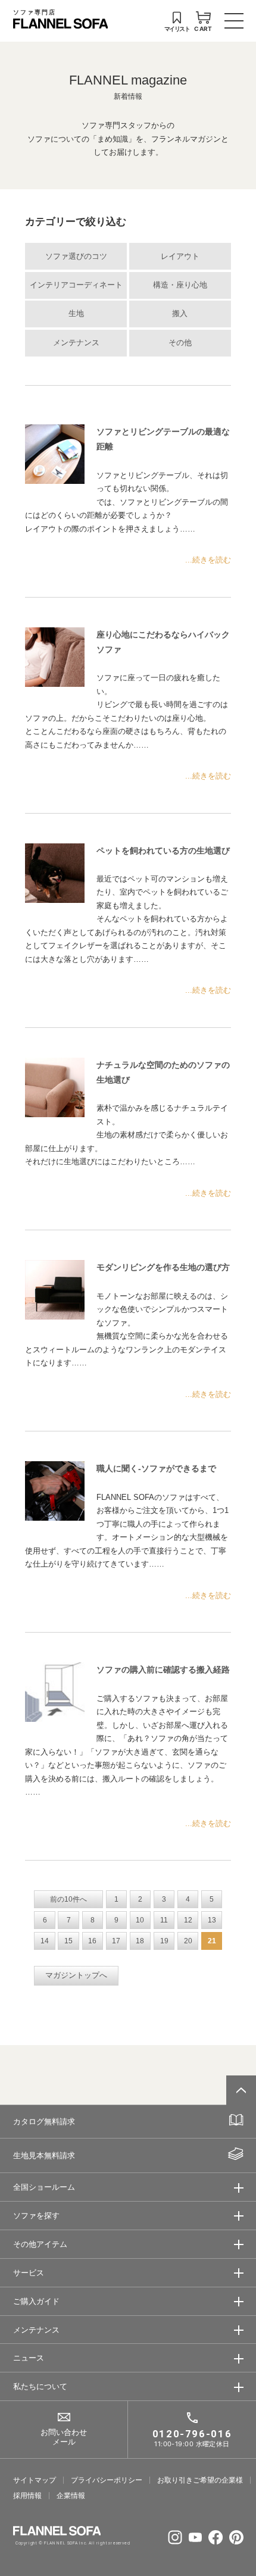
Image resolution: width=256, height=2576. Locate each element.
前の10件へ (68, 1899)
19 (164, 1941)
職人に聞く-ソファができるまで (156, 1468)
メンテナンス (76, 343)
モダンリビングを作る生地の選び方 (163, 1267)
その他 (180, 343)
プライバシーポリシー (107, 2480)
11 (164, 1920)
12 (188, 1920)
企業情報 (71, 2496)
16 (92, 1941)
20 (188, 1941)
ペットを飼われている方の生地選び (163, 851)
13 (212, 1920)
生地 (76, 314)
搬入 (180, 314)
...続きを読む (208, 560)
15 (68, 1941)
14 (45, 1941)
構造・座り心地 (180, 285)
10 (140, 1920)
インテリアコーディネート (76, 285)
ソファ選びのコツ (76, 257)
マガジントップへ (76, 1975)
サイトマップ (35, 2480)
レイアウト (180, 257)
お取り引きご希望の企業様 (200, 2480)
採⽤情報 (27, 2496)
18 (140, 1941)
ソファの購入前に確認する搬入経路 (163, 1670)
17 (116, 1941)
